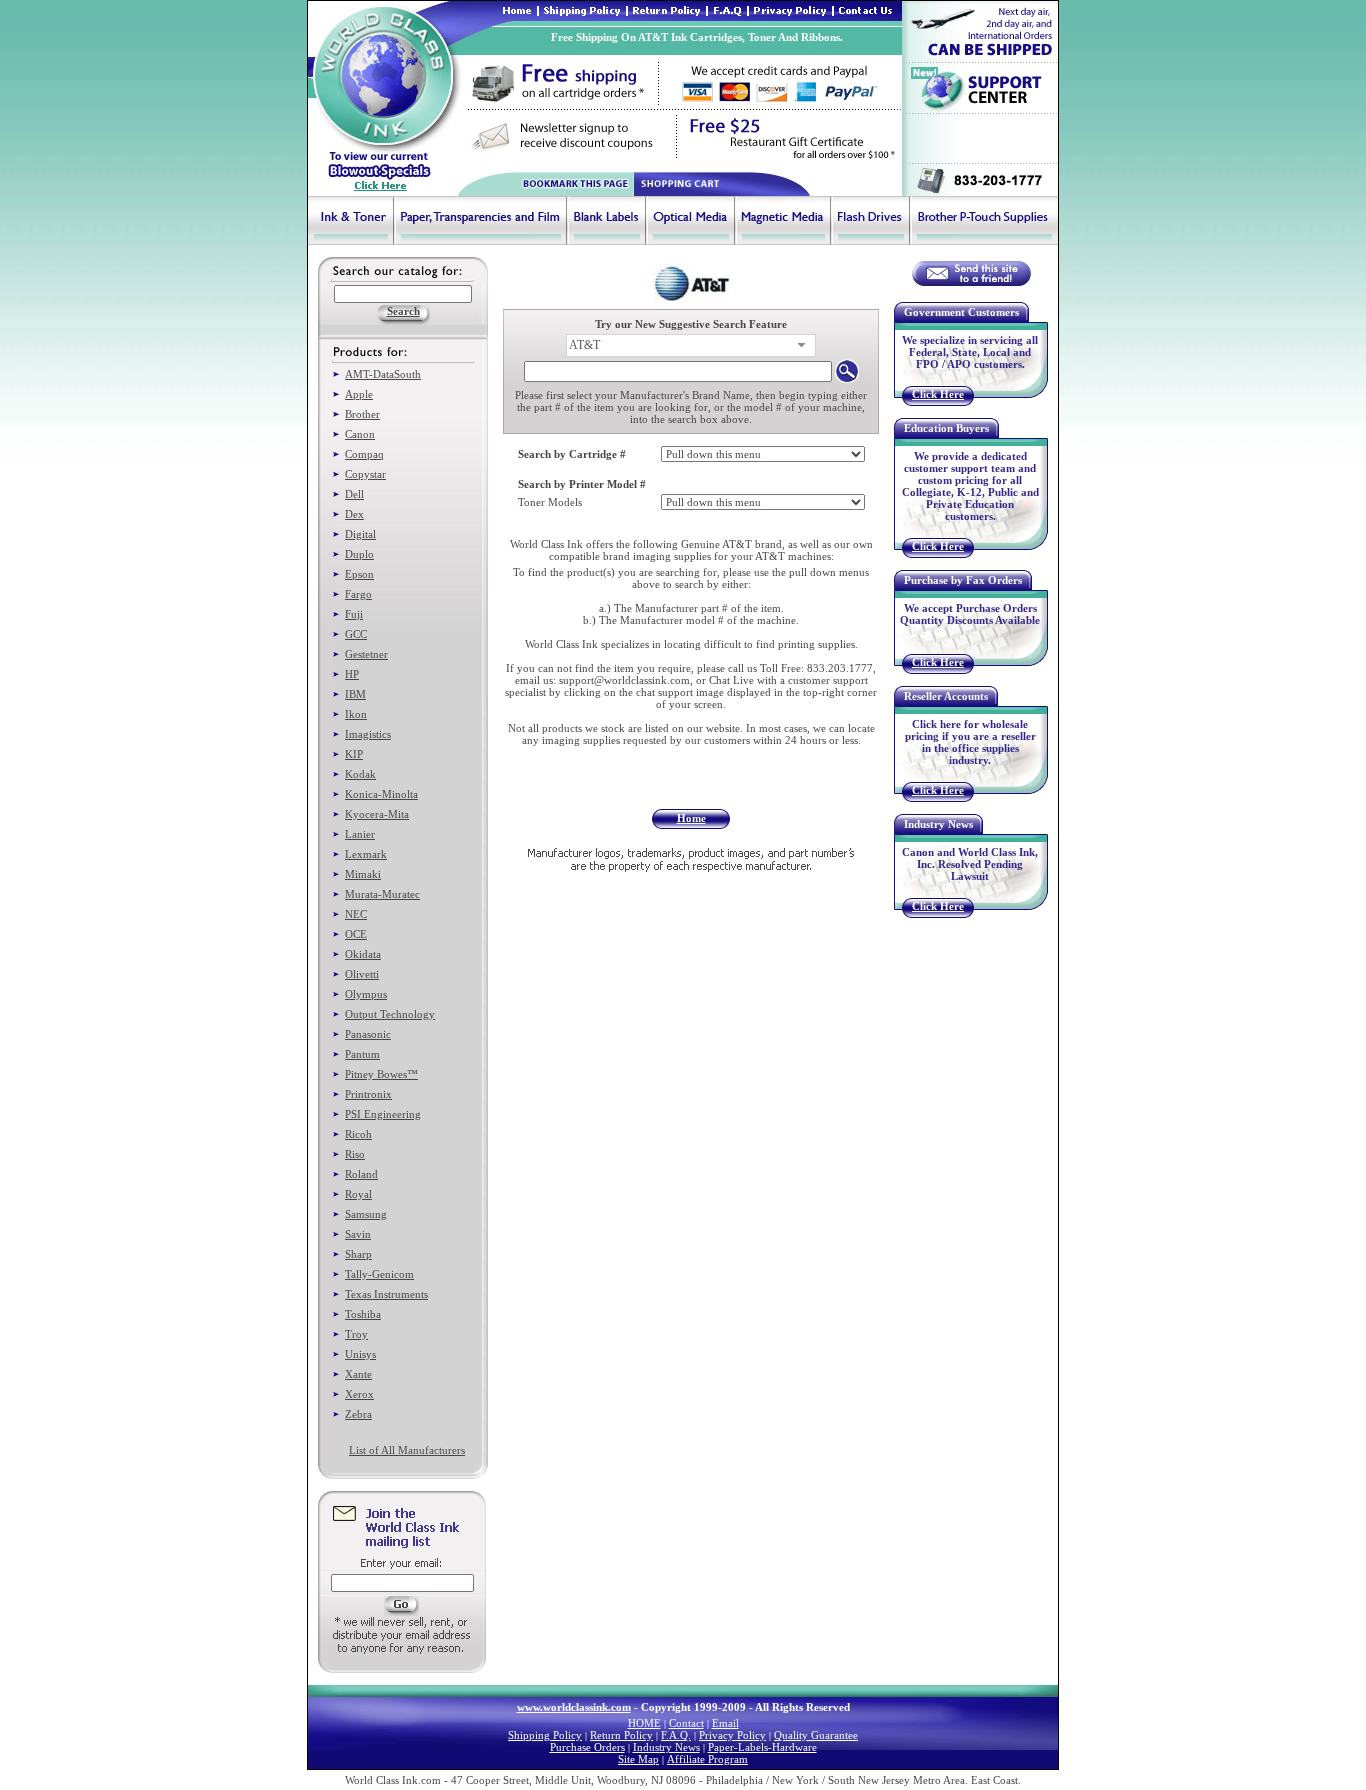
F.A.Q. (676, 1735)
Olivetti (362, 974)
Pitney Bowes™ (381, 1074)
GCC (356, 634)
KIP (354, 754)
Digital (360, 534)
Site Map (638, 1759)
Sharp (358, 1254)
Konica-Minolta (381, 794)
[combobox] (691, 345)
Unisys (360, 1354)
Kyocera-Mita (377, 814)
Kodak (360, 774)
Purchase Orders (587, 1747)
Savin (358, 1234)
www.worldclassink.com (574, 1707)
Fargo (358, 594)
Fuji (354, 614)
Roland (361, 1174)
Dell (354, 494)
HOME (644, 1723)
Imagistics (368, 734)
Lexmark (366, 854)
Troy (356, 1334)
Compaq (364, 454)
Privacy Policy (732, 1735)
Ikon (356, 714)
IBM (355, 694)
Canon (360, 434)
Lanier (360, 834)
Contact (686, 1723)
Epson (359, 574)
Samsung (366, 1214)
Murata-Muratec (382, 894)
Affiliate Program (707, 1759)
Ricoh (358, 1134)
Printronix (368, 1094)
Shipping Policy (545, 1735)
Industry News (666, 1747)
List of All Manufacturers (407, 1450)
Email (725, 1723)
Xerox (359, 1394)
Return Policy (621, 1735)
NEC (356, 914)
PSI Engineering (383, 1114)
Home (691, 818)
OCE (356, 934)
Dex (354, 514)
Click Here (938, 394)
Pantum (362, 1054)
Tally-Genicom (379, 1274)
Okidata (363, 954)
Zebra (358, 1414)
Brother (362, 414)
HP (352, 674)
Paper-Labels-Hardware (762, 1747)
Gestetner (366, 654)
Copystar (365, 474)
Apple (359, 394)
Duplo (359, 554)
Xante (358, 1374)
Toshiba (363, 1314)
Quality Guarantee (816, 1735)
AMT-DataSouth (383, 374)
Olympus (366, 994)
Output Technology (390, 1014)
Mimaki (363, 874)
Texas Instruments (386, 1294)
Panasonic (368, 1034)
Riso (355, 1154)
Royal (358, 1194)
